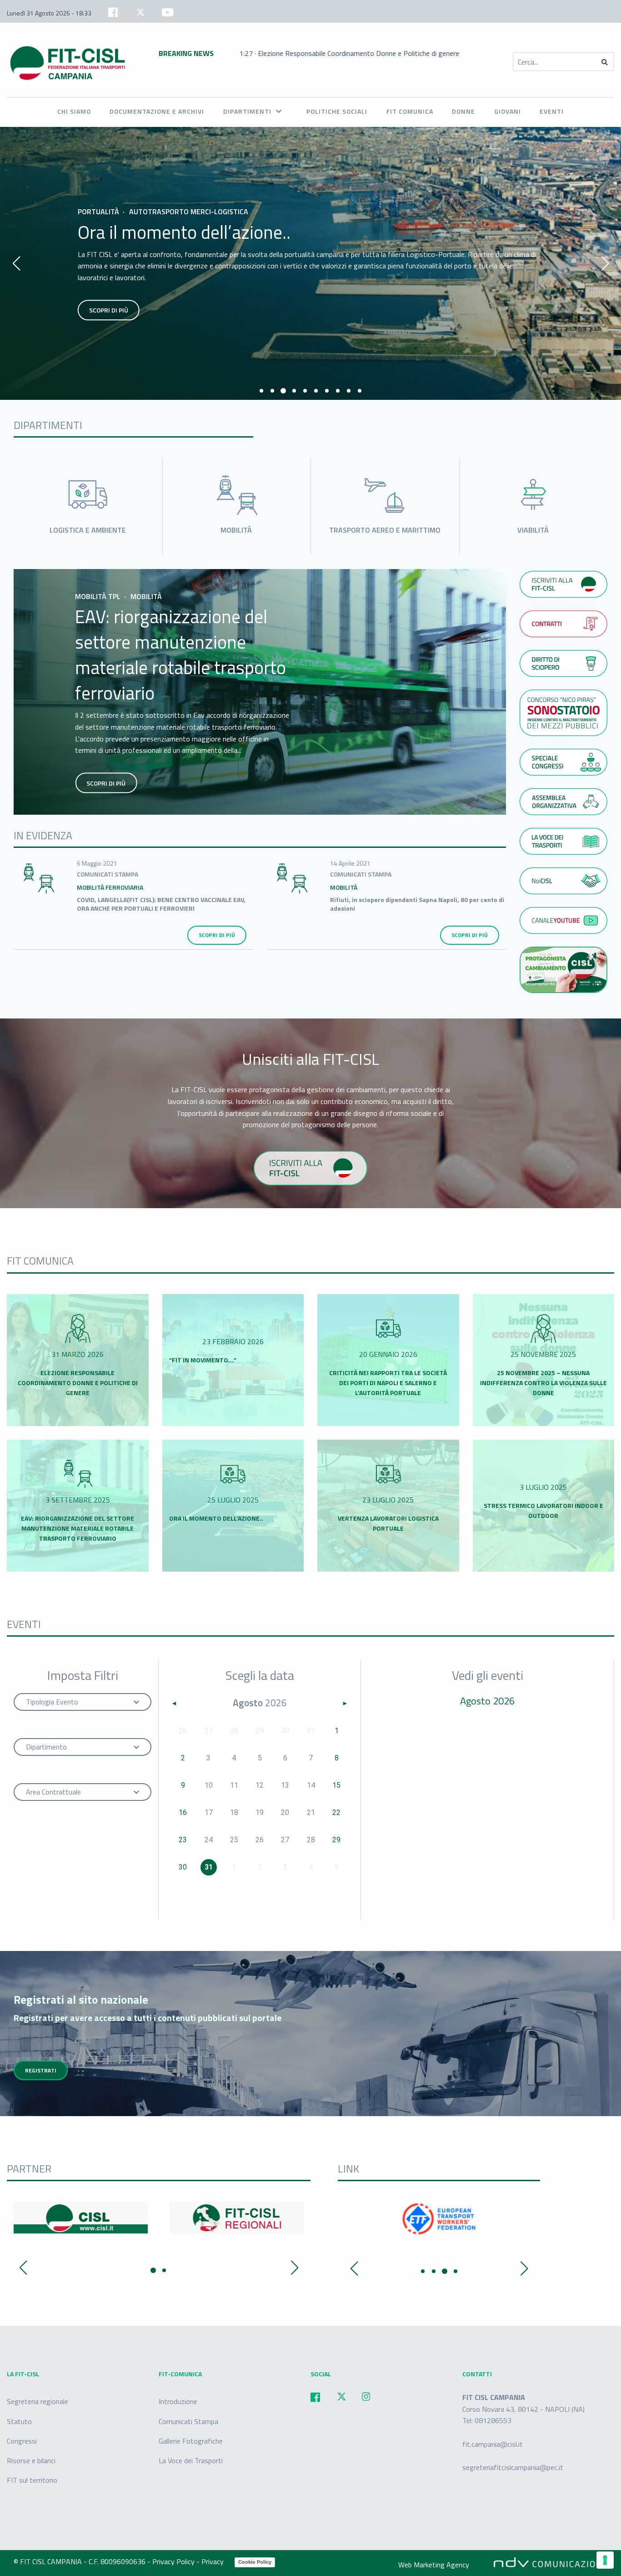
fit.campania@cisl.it (493, 2444)
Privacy (213, 2561)
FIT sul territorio (32, 2480)
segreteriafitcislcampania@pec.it (513, 2467)
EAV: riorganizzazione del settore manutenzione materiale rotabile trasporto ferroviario (180, 655)
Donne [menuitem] (463, 111)
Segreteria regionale (38, 2402)
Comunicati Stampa (188, 2421)
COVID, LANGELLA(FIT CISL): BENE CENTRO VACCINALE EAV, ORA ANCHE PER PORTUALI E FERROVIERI (161, 904)
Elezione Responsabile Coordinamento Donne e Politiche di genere (78, 1383)
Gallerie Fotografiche (191, 2441)
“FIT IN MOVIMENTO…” (203, 1360)
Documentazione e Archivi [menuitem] (157, 111)
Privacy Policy (174, 2561)
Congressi (22, 2441)
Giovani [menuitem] (508, 111)
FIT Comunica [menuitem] (410, 111)
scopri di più (109, 310)
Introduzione (178, 2402)
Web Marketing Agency (434, 2565)
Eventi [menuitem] (552, 111)
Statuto (19, 2421)
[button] (261, 391)
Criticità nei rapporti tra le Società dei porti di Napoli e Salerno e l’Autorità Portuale (388, 1383)
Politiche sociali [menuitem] (337, 111)
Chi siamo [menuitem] (74, 111)
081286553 (493, 2421)
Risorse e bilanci (31, 2460)
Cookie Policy (255, 2562)
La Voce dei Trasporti (191, 2460)
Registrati (41, 2070)
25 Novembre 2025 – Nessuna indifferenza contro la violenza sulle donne (543, 1383)
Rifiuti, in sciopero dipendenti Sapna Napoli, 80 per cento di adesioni (417, 904)
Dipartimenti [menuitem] (247, 111)
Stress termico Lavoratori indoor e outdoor (543, 1510)
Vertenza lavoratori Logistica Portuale (388, 1523)
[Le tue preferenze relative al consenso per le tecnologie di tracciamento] (605, 2560)
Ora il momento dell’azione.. (184, 232)
